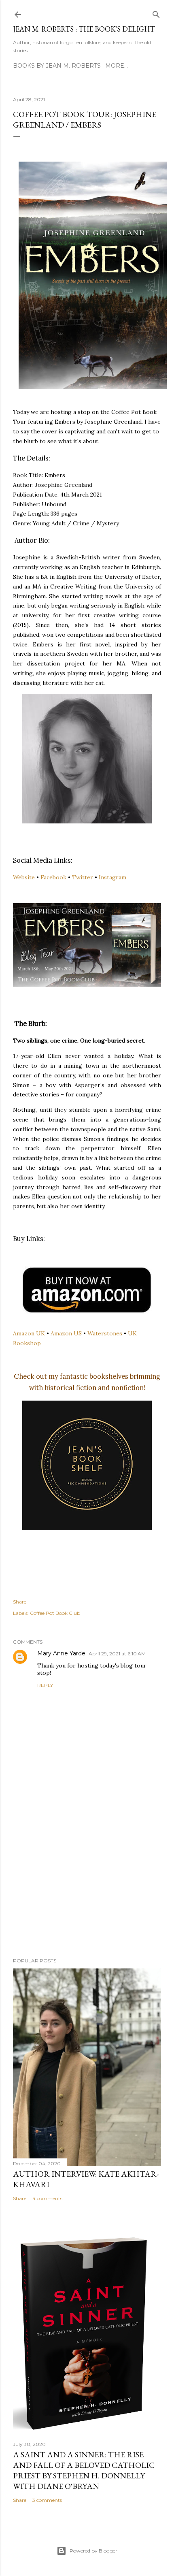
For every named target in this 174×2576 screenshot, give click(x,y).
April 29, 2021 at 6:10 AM (117, 1654)
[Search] (156, 13)
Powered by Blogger (93, 2551)
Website (24, 877)
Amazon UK (29, 1333)
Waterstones (105, 1333)
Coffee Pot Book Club (55, 1613)
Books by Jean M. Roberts (57, 66)
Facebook (53, 877)
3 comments (47, 2500)
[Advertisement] (87, 1881)
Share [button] (20, 1602)
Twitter (83, 877)
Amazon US (66, 1333)
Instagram (112, 877)
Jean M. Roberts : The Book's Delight (84, 29)
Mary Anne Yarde (61, 1653)
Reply (45, 1685)
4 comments (47, 2198)
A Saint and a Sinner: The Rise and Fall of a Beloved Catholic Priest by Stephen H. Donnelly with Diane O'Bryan (84, 2470)
